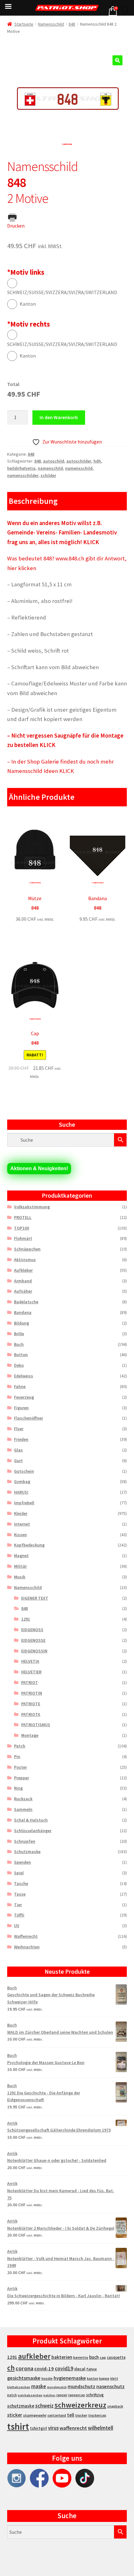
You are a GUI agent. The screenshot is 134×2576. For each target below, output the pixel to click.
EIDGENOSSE (33, 1640)
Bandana (23, 1312)
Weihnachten (27, 1947)
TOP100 (22, 1228)
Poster (20, 1767)
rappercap (77, 2395)
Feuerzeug (24, 1397)
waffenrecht (73, 2428)
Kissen (20, 1535)
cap (103, 2357)
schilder (48, 475)
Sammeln (23, 1809)
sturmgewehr (35, 2415)
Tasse (20, 1894)
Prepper (22, 1778)
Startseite (24, 24)
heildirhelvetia (21, 468)
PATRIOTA (31, 1714)
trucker (81, 2415)
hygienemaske (70, 2378)
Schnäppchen (27, 1249)
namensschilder (23, 475)
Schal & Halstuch (31, 1820)
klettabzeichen (19, 2387)
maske (39, 2386)
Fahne (20, 1386)
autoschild (54, 461)
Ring (18, 1788)
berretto (81, 2357)
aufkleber (34, 2356)
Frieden (21, 1439)
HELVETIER (31, 1672)
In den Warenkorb (59, 417)
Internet (22, 1524)
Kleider (21, 1513)
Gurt (18, 1461)
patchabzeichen (30, 2395)
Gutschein (24, 1471)
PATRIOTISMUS (36, 1725)
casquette (116, 2357)
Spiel (19, 1873)
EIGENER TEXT (35, 1598)
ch (11, 2368)
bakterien (62, 2357)
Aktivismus (25, 1260)
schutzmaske (21, 2406)
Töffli (19, 1915)
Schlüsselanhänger (33, 1831)
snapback (115, 2406)
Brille (19, 1334)
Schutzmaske (27, 1852)
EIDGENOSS (32, 1630)
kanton (93, 2378)
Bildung (22, 1323)
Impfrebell (24, 1503)
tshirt (18, 2426)
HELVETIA (30, 1661)
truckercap (97, 2415)
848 (72, 24)
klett (114, 2378)
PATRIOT (30, 1682)
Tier (18, 1905)
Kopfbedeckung (29, 1545)
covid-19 (44, 2369)
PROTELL (23, 1217)
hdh (97, 461)
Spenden (22, 1862)
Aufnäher (23, 1291)
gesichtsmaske (24, 2378)
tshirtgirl (38, 2428)
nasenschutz (110, 2386)
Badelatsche (26, 1302)
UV (17, 1926)
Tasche (21, 1883)
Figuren (21, 1408)
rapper (62, 2395)
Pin (17, 1757)
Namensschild (51, 24)
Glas (18, 1450)
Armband (23, 1281)
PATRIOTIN (32, 1693)
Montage (30, 1735)
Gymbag (22, 1481)
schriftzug (95, 2395)
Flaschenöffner (29, 1418)
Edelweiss (24, 1376)
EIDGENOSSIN (34, 1651)
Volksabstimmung (32, 1207)
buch (94, 2357)
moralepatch (57, 2387)
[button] (117, 60)
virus (53, 2428)
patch (12, 2395)
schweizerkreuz (80, 2405)
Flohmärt (23, 1238)
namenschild (50, 468)
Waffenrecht (26, 1936)
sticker (15, 2415)
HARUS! (21, 1492)
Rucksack (23, 1799)
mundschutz (81, 2386)
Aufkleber (23, 1270)
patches (49, 2395)
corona (24, 2368)
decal (80, 2369)
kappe (104, 2378)
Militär (20, 1566)
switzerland (57, 2415)
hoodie (47, 2378)
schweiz (44, 2406)
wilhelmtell (100, 2428)
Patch (20, 1746)
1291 (26, 1619)
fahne (92, 2369)
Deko (19, 1365)
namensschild (79, 468)
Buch (19, 1344)
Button (21, 1355)
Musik (20, 1577)
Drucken (16, 226)
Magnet (21, 1556)
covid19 (64, 2368)
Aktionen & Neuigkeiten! (39, 1168)
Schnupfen (25, 1841)
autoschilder (79, 461)
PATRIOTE (31, 1704)
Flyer (19, 1429)
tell (71, 2415)
